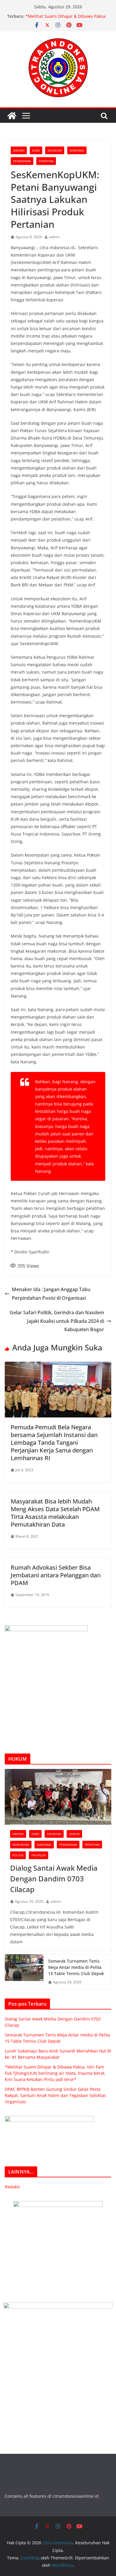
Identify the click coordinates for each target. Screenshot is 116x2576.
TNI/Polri (39, 1855)
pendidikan (22, 161)
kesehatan (21, 1845)
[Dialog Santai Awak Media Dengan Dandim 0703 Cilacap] (58, 1797)
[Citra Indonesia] (12, 116)
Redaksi (12, 2187)
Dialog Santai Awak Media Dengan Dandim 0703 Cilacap (54, 1879)
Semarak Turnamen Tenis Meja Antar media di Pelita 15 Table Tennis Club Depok (76, 1967)
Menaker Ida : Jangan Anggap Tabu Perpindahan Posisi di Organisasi (51, 1294)
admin (54, 237)
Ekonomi (55, 150)
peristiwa (46, 161)
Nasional (77, 150)
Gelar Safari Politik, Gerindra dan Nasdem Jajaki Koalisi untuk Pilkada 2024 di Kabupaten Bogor (57, 1321)
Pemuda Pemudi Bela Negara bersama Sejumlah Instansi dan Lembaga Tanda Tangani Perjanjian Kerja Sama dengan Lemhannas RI (54, 1443)
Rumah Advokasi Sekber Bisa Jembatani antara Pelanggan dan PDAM (56, 1575)
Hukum (74, 1834)
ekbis (36, 150)
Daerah (19, 150)
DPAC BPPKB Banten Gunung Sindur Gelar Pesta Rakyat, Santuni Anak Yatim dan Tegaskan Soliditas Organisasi (55, 2095)
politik (18, 1855)
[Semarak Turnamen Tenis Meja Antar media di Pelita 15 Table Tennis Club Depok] (24, 1972)
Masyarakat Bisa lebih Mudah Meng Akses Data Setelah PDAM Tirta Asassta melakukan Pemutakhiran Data (55, 1513)
